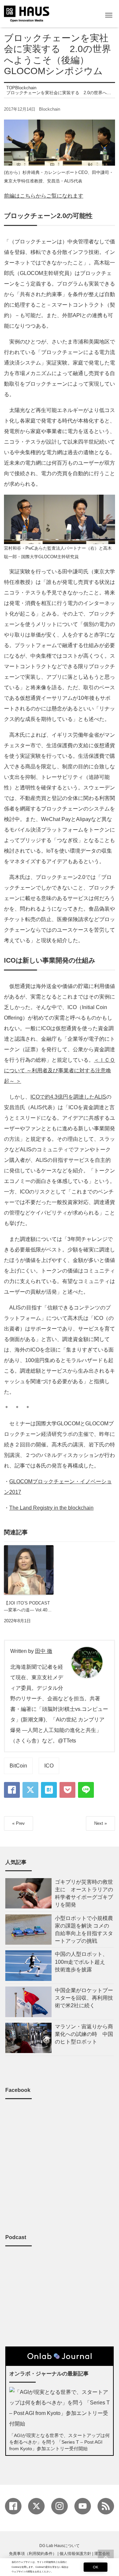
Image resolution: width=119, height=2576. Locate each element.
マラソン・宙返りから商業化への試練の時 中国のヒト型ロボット (84, 2034)
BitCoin (18, 1766)
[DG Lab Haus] (27, 13)
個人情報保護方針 (75, 2554)
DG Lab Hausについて (59, 2546)
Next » (100, 1823)
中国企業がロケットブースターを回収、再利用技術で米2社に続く (84, 1998)
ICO (49, 1766)
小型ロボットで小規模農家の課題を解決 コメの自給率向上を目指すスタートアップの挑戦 (84, 1930)
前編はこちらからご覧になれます (44, 196)
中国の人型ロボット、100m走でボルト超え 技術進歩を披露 (83, 1962)
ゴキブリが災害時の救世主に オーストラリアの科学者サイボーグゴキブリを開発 (84, 1893)
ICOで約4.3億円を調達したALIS (68, 1097)
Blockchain (50, 109)
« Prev (19, 1823)
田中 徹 (44, 1651)
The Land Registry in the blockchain (51, 1508)
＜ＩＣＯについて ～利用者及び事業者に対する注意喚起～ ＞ (59, 1070)
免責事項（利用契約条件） (33, 2554)
